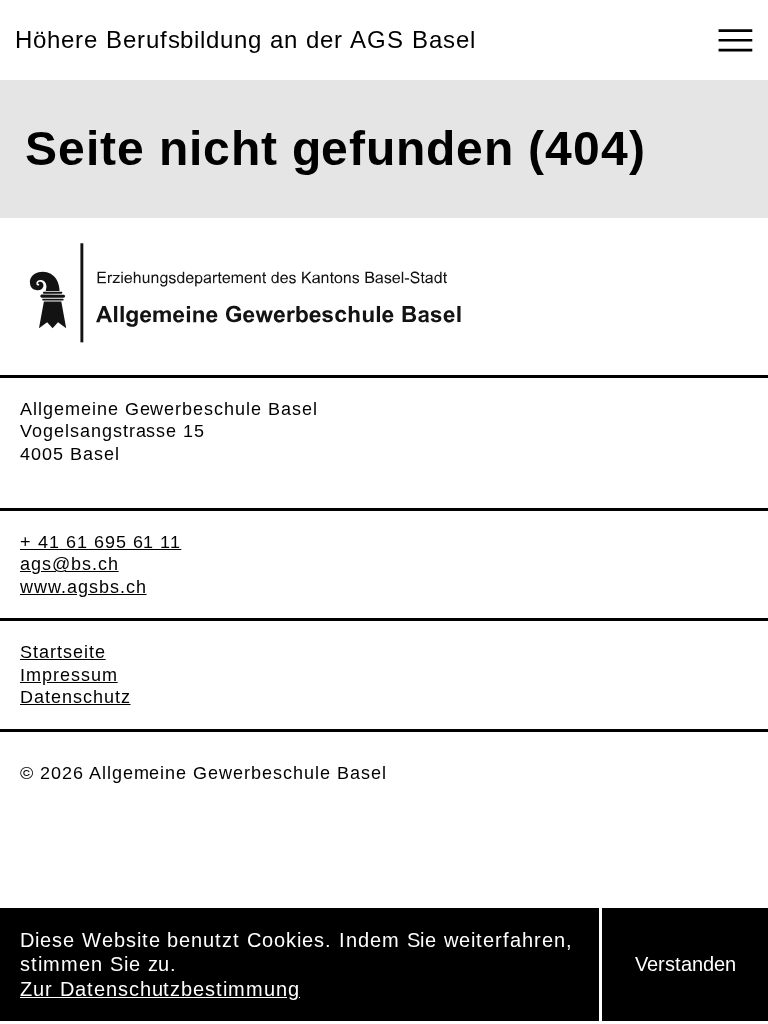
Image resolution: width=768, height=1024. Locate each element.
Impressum (69, 675)
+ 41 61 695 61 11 (100, 542)
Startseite (63, 652)
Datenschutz (75, 697)
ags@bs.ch (69, 564)
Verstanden (685, 964)
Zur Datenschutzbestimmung (160, 989)
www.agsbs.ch (83, 587)
